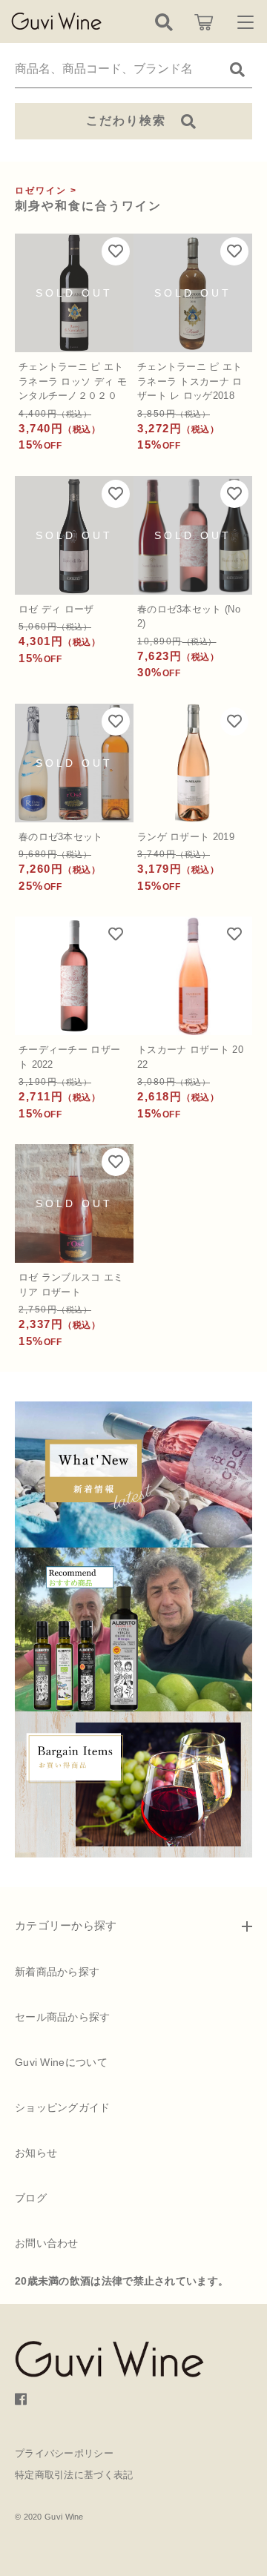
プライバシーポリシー (64, 2453)
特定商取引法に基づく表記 (74, 2475)
